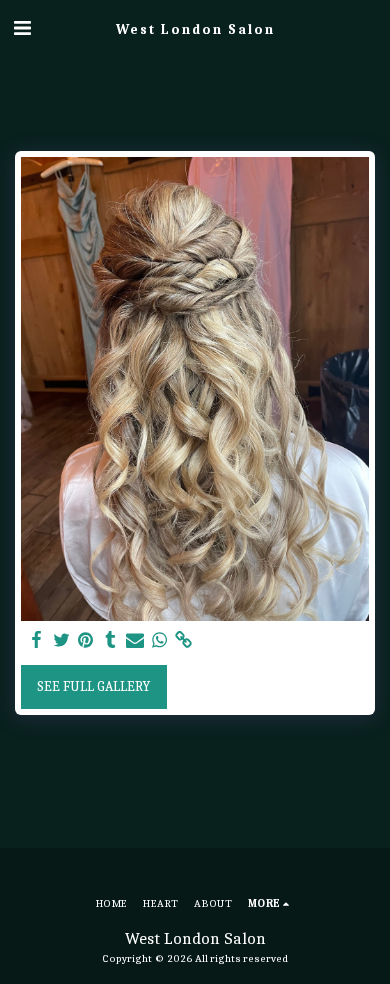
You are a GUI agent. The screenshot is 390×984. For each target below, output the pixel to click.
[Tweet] (62, 640)
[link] (184, 640)
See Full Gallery (93, 686)
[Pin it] (86, 640)
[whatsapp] (160, 640)
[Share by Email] (135, 640)
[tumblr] (111, 640)
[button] (22, 28)
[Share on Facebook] (37, 640)
